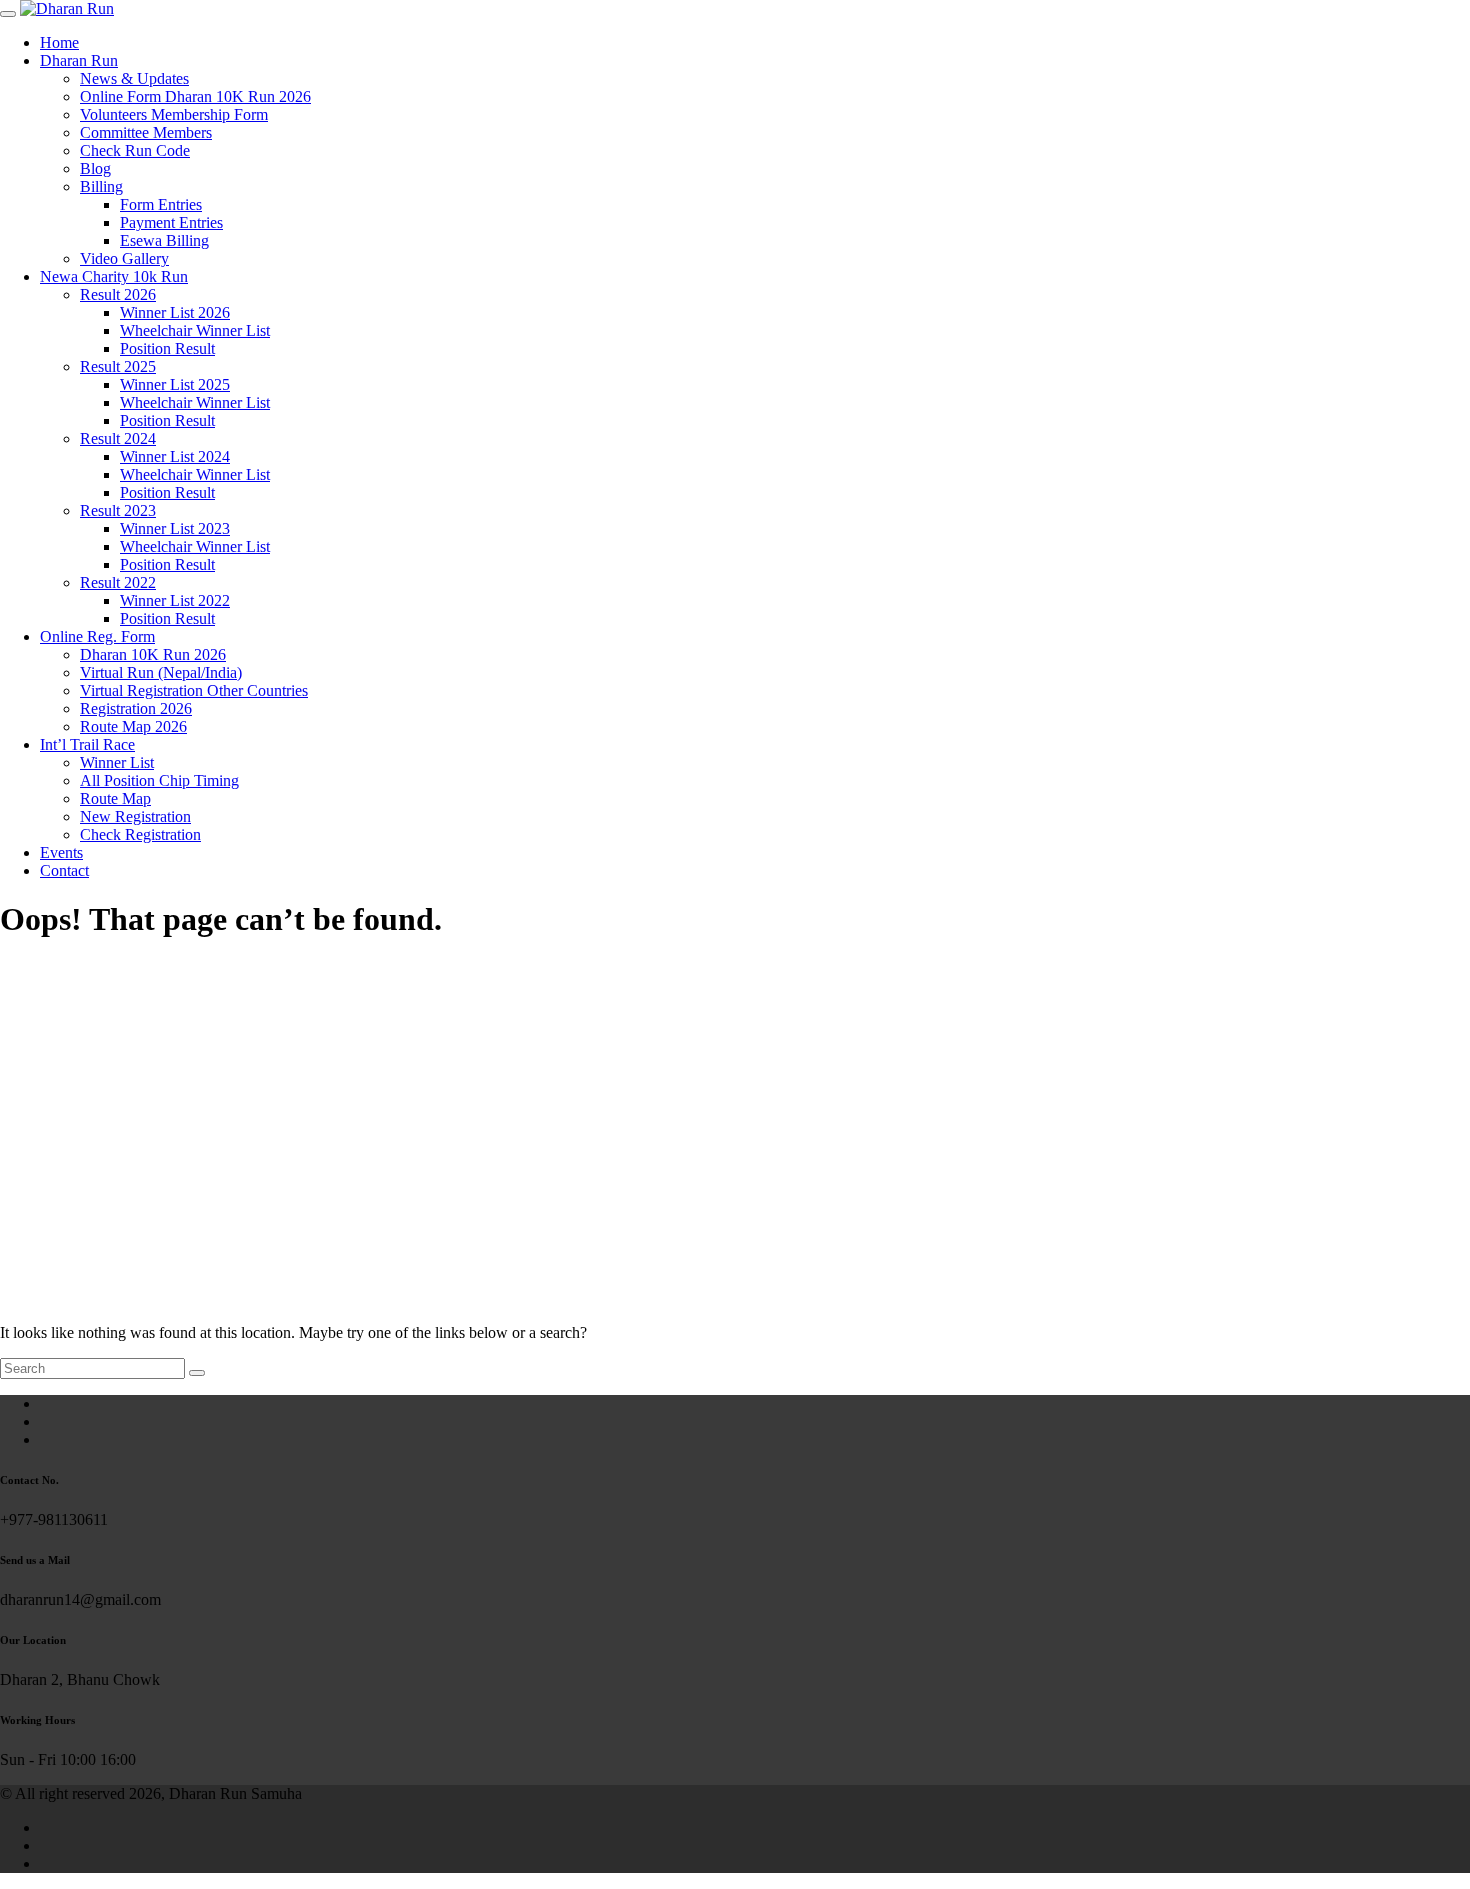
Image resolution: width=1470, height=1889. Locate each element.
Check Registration (140, 834)
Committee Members (146, 132)
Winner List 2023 (175, 528)
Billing (101, 186)
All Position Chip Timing (159, 780)
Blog (95, 168)
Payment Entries (171, 222)
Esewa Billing (164, 240)
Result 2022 (118, 582)
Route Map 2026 (133, 726)
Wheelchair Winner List (195, 330)
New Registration (135, 816)
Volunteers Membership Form (174, 114)
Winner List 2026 (175, 312)
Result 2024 (118, 438)
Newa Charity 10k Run (114, 276)
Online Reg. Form (97, 636)
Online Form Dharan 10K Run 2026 (195, 96)
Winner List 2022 (175, 600)
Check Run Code (135, 150)
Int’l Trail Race (87, 744)
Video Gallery (124, 258)
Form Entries (161, 204)
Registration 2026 (136, 708)
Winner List (117, 762)
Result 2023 (118, 510)
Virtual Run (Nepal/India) (161, 672)
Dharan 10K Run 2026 (153, 654)
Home (59, 42)
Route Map (115, 798)
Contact (64, 870)
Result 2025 (118, 366)
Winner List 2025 (175, 384)
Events (61, 852)
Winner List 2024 (175, 456)
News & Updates (134, 78)
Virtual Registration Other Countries (194, 690)
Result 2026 (118, 294)
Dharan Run (79, 60)
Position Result (167, 348)
